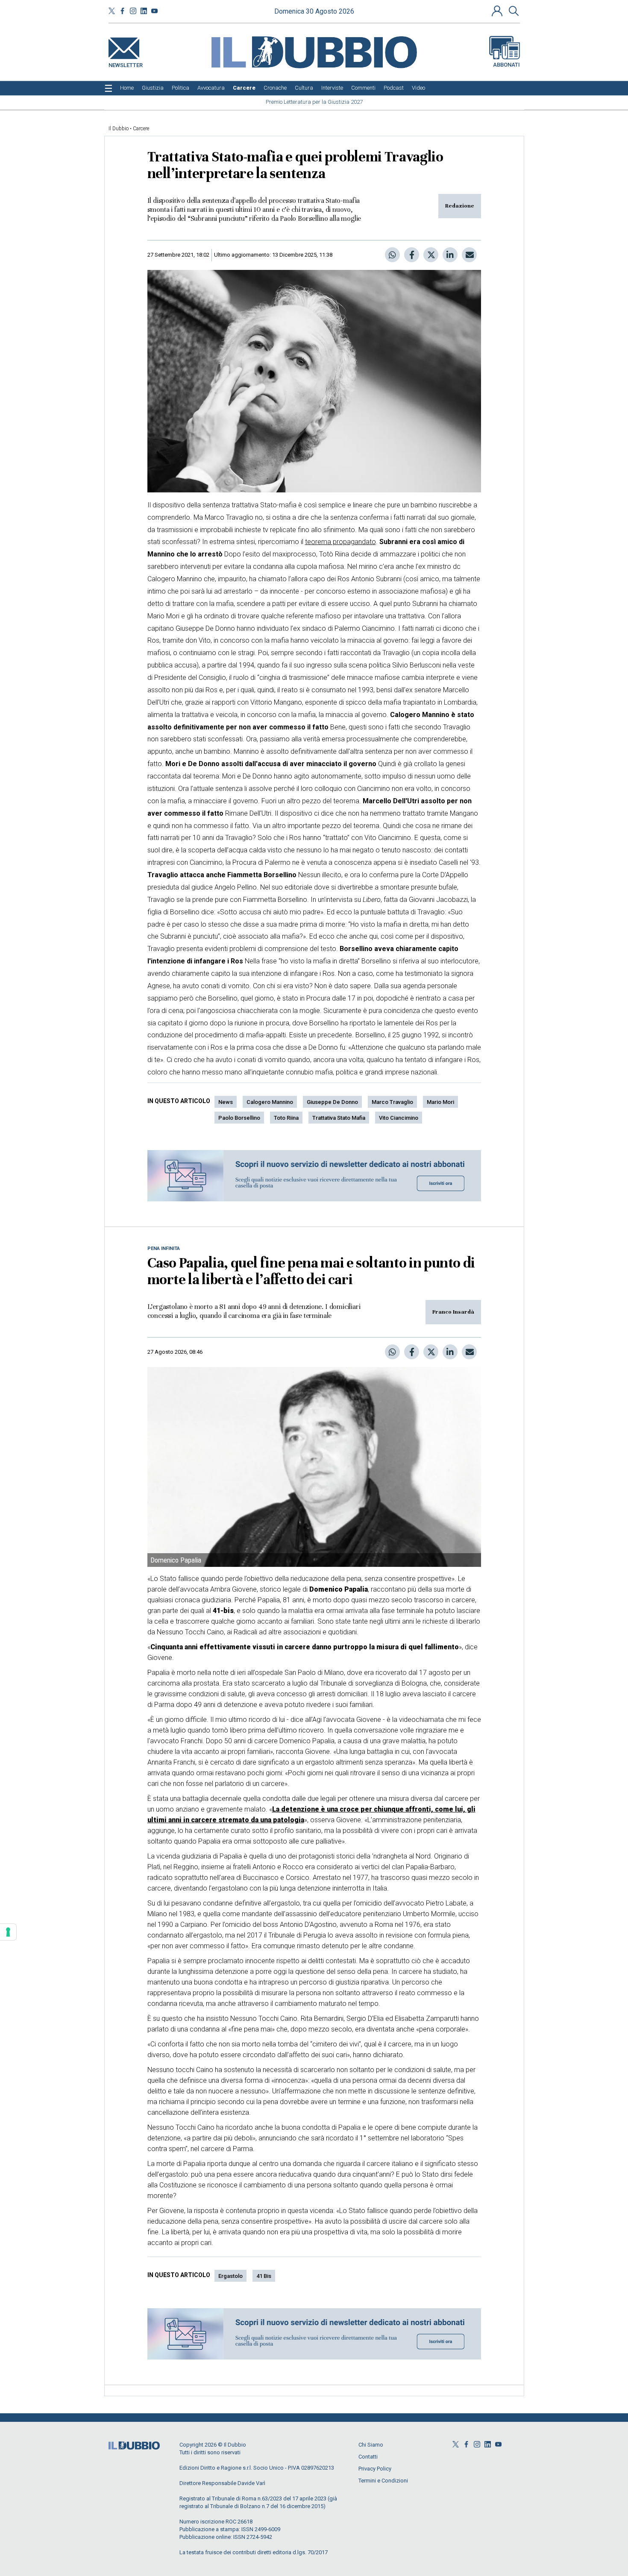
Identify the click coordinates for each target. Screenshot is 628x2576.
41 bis (264, 2276)
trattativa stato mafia (339, 1118)
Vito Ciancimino (399, 1118)
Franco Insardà (453, 1312)
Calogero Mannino (270, 1102)
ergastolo (230, 2276)
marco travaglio (392, 1102)
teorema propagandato (340, 542)
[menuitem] (127, 88)
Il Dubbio (119, 129)
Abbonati (506, 65)
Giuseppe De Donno (332, 1102)
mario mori (440, 1102)
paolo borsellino (239, 1118)
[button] (498, 11)
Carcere (141, 129)
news (226, 1102)
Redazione (460, 206)
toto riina (286, 1118)
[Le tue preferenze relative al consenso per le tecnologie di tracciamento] (8, 1932)
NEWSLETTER (126, 63)
